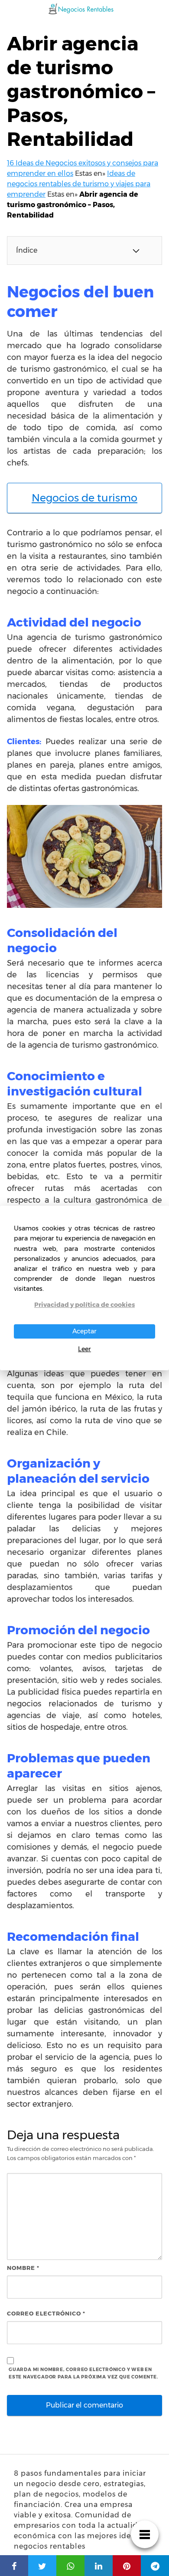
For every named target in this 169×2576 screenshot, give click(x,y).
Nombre (23, 2268)
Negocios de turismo (84, 498)
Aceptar (84, 1331)
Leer (84, 1349)
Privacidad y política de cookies (84, 1305)
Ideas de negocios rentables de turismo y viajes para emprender (79, 184)
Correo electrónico (46, 2313)
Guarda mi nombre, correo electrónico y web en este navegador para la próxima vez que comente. (84, 2373)
